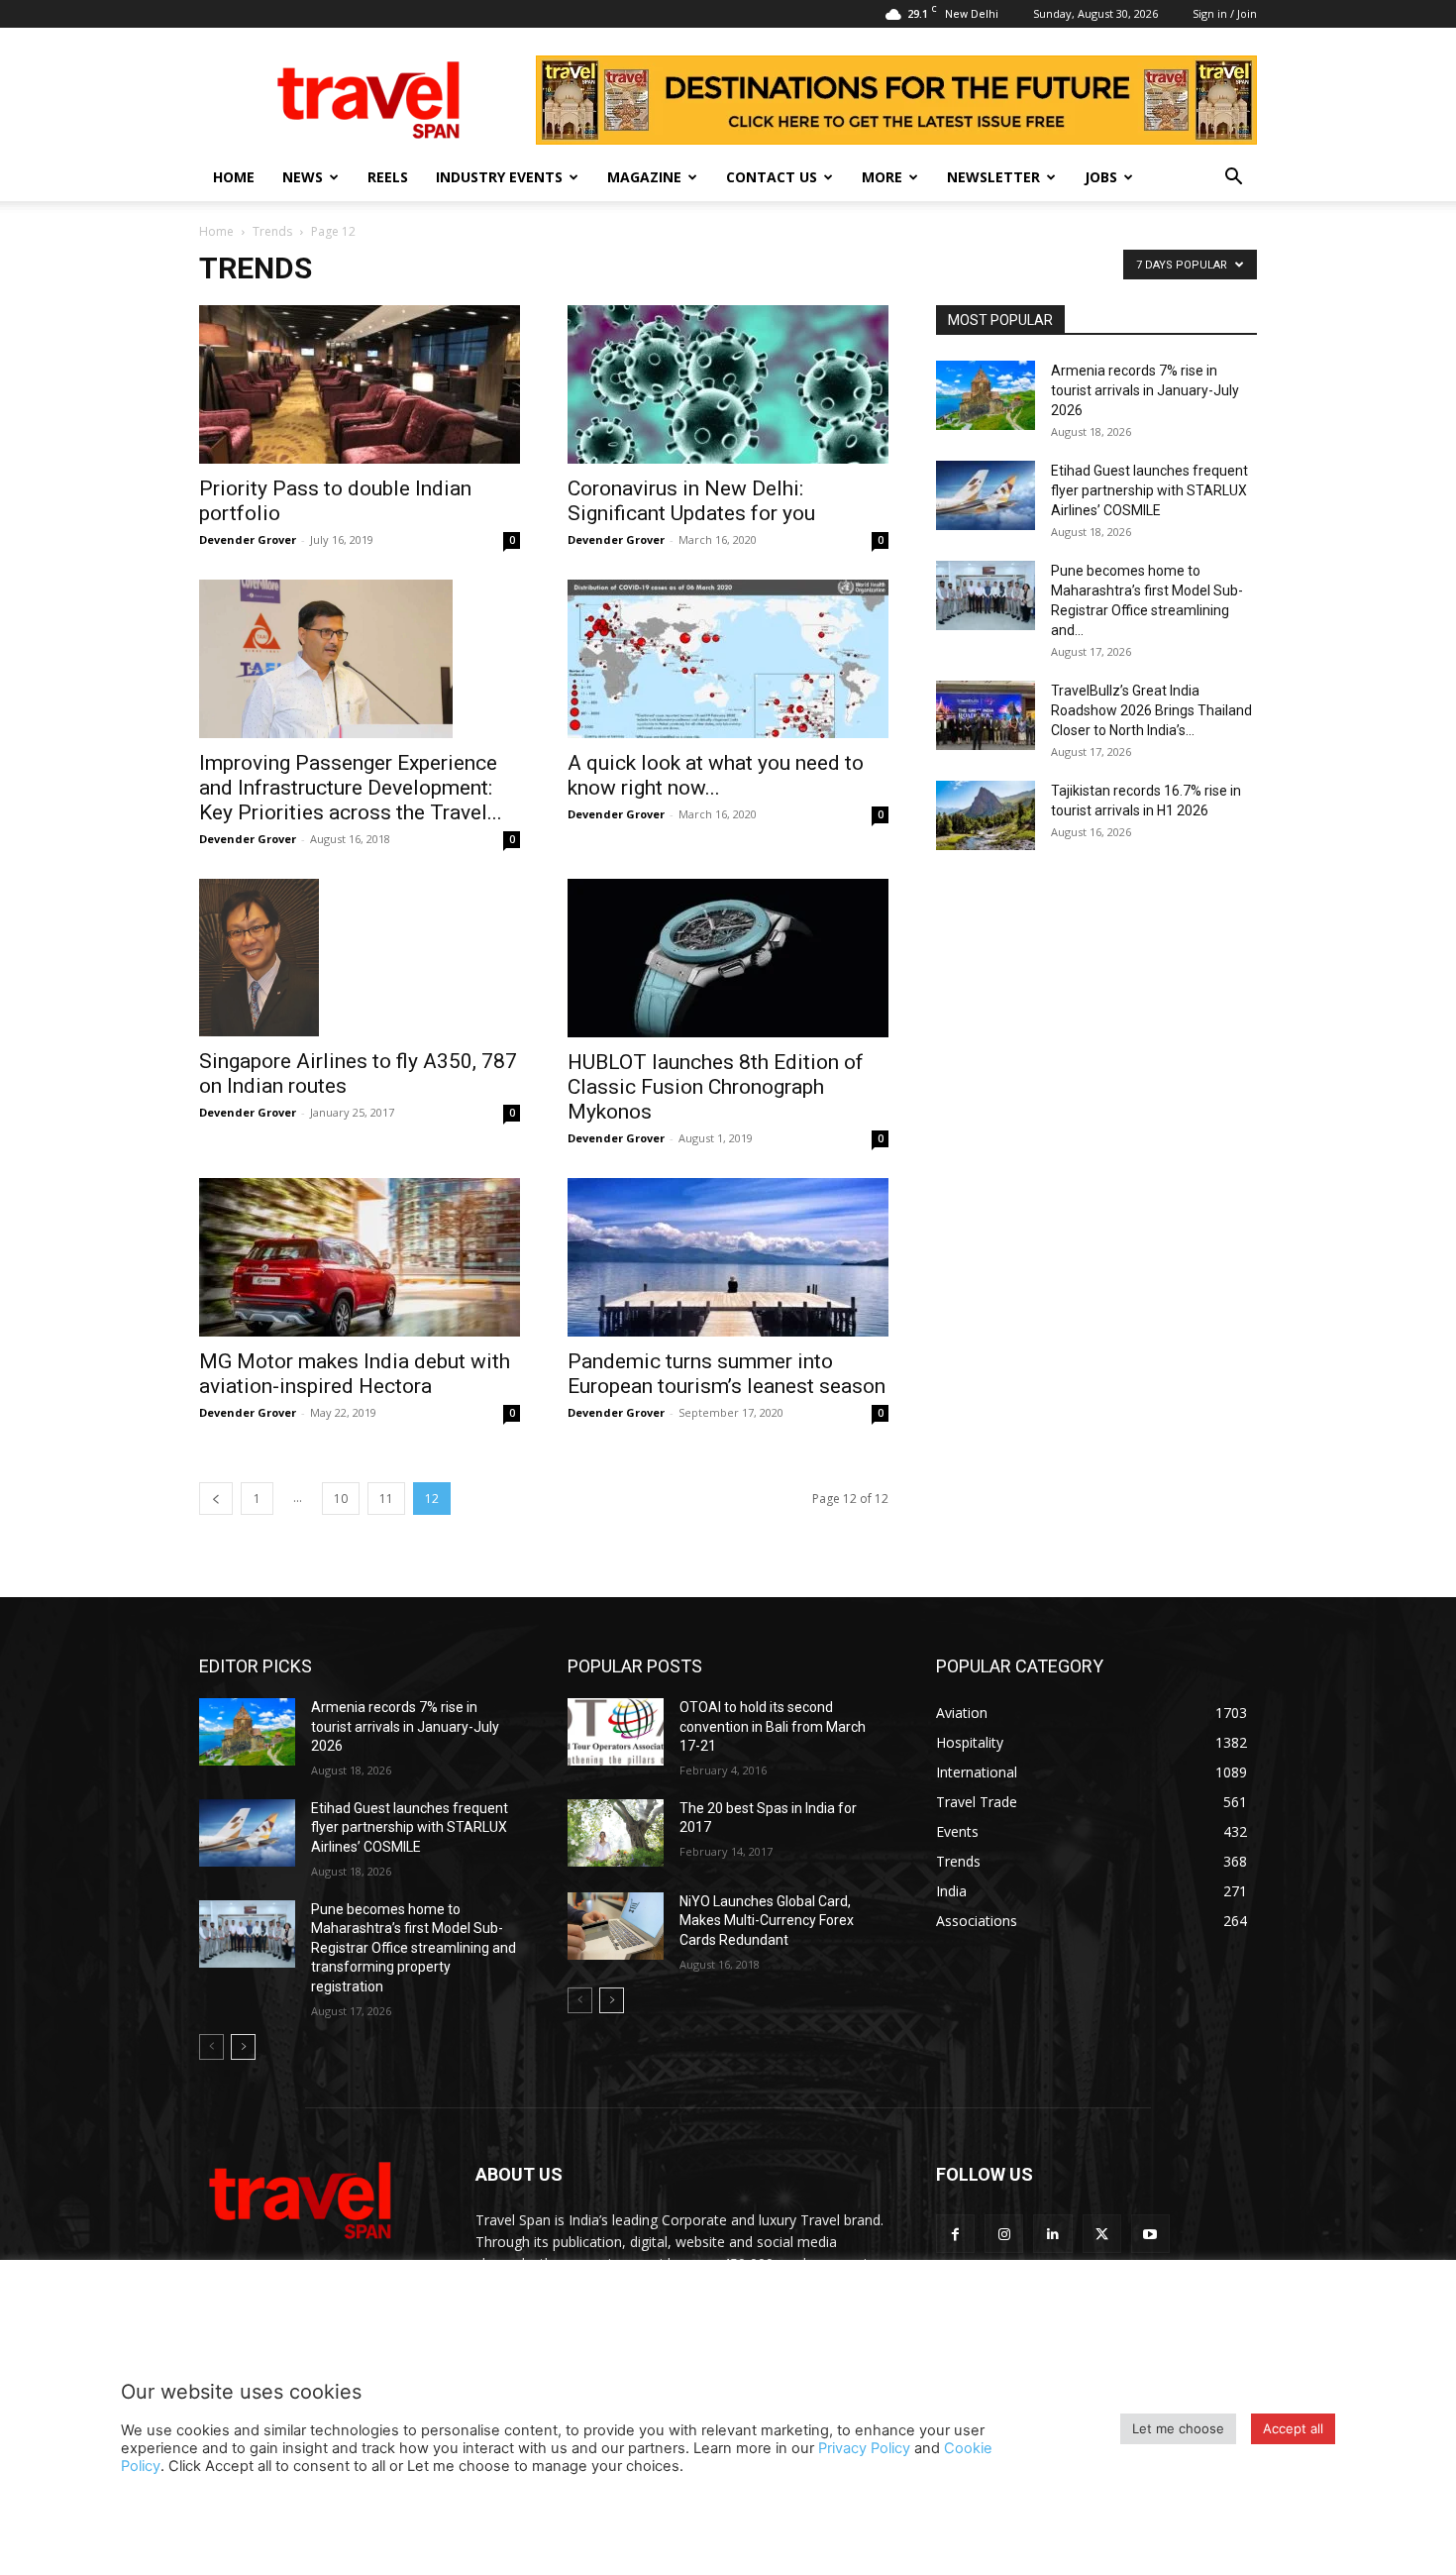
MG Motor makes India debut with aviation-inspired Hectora (355, 1374)
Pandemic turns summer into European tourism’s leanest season (727, 1374)
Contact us (772, 177)
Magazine (644, 177)
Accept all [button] (1293, 2428)
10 (341, 1499)
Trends (272, 231)
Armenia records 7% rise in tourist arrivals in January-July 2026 (1145, 390)
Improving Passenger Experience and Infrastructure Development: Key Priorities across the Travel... (351, 788)
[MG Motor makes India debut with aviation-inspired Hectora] (360, 1257)
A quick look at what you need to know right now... (716, 775)
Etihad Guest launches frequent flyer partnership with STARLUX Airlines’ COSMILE (1149, 490)
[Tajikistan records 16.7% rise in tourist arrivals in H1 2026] (986, 815)
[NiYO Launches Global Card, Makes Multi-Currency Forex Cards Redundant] (616, 1926)
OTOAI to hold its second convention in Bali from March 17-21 (773, 1726)
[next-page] (243, 2047)
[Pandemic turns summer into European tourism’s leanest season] (728, 1257)
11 (386, 1499)
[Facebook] (955, 2234)
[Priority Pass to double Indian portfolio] (360, 384)
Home (234, 177)
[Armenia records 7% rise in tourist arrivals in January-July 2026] (986, 395)
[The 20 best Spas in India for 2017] (616, 1833)
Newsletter (993, 177)
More (882, 177)
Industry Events (499, 177)
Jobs (1101, 177)
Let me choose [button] (1178, 2428)
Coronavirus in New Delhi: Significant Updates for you (691, 501)
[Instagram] (1004, 2234)
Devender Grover (248, 539)
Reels (388, 177)
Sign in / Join (1225, 13)
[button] (1233, 179)
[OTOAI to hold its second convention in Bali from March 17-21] (616, 1732)
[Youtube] (1150, 2234)
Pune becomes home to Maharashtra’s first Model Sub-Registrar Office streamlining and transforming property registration (414, 1948)
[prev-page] (216, 1499)
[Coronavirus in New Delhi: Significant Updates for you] (728, 384)
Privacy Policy (864, 2448)
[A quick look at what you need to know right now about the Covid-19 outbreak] (728, 659)
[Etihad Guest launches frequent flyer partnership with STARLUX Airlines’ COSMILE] (986, 495)
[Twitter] (1102, 2234)
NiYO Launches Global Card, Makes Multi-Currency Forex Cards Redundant (767, 1921)
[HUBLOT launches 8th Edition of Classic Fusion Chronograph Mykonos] (728, 958)
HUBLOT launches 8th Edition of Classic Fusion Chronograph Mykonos (716, 1087)
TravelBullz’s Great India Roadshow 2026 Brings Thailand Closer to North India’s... (1151, 710)
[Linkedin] (1052, 2234)
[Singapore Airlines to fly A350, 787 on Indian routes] (360, 958)
